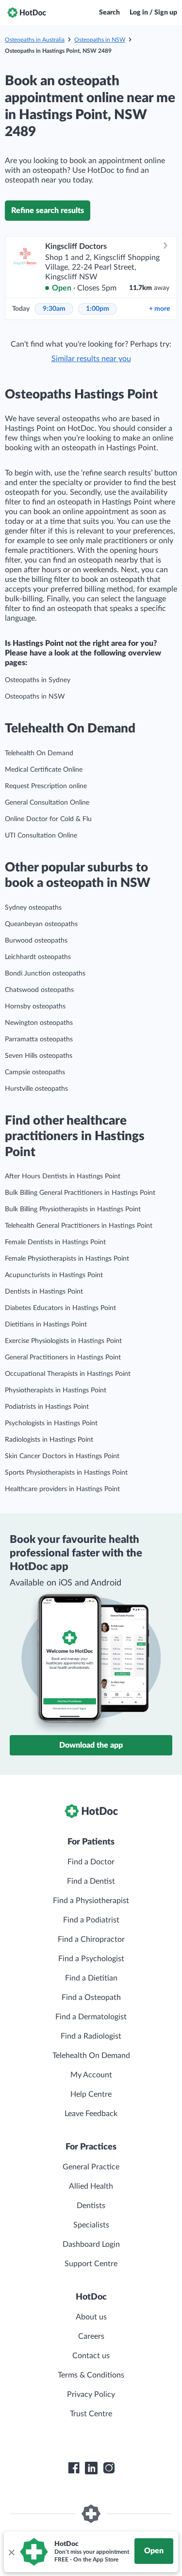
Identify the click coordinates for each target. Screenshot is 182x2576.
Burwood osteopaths (36, 941)
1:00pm (98, 309)
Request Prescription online (46, 786)
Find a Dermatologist (91, 2017)
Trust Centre (91, 2414)
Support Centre (91, 2264)
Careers (91, 2336)
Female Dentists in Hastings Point (55, 1242)
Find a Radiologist (91, 2036)
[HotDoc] (27, 13)
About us (91, 2317)
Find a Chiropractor (91, 1939)
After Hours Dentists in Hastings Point (63, 1176)
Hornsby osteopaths (35, 1006)
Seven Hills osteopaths (39, 1056)
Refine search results (48, 211)
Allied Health (91, 2186)
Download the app (91, 1745)
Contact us (91, 2356)
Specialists (91, 2225)
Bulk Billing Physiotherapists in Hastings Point (73, 1209)
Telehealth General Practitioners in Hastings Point (79, 1226)
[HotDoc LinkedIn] (91, 2468)
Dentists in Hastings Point (44, 1292)
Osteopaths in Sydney (38, 680)
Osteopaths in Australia (35, 40)
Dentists (91, 2206)
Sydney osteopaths (33, 908)
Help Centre (91, 2094)
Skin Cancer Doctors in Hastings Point (62, 1456)
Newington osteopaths (39, 1023)
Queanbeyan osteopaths (41, 924)
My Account (91, 2075)
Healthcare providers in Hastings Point (62, 1489)
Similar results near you (91, 359)
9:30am (54, 309)
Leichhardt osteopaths (38, 957)
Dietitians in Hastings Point (46, 1325)
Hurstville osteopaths (36, 1089)
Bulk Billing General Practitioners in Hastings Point (80, 1193)
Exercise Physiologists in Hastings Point (63, 1341)
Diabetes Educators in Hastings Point (60, 1308)
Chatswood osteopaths (39, 990)
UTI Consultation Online (41, 836)
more (159, 309)
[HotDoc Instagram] (109, 2468)
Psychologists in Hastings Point (51, 1423)
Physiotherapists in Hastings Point (56, 1390)
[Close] (11, 2552)
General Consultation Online (47, 803)
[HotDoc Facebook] (74, 2468)
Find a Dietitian (91, 1978)
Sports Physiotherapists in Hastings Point (66, 1473)
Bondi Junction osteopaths (45, 974)
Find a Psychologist (91, 1959)
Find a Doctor (91, 1862)
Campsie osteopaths (35, 1072)
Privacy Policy (91, 2394)
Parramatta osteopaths (39, 1039)
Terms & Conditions (91, 2375)
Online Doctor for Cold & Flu (48, 819)
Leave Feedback (91, 2114)
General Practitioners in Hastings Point (63, 1357)
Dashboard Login (91, 2244)
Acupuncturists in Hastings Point (54, 1275)
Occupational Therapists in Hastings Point (68, 1374)
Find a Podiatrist (91, 1920)
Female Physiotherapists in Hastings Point (67, 1259)
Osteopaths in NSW (100, 40)
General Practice (91, 2167)
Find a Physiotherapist (91, 1901)
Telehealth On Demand (39, 753)
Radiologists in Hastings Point (49, 1440)
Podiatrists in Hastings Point (47, 1407)
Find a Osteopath (91, 1997)
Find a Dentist (91, 1881)
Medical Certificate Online (44, 770)
